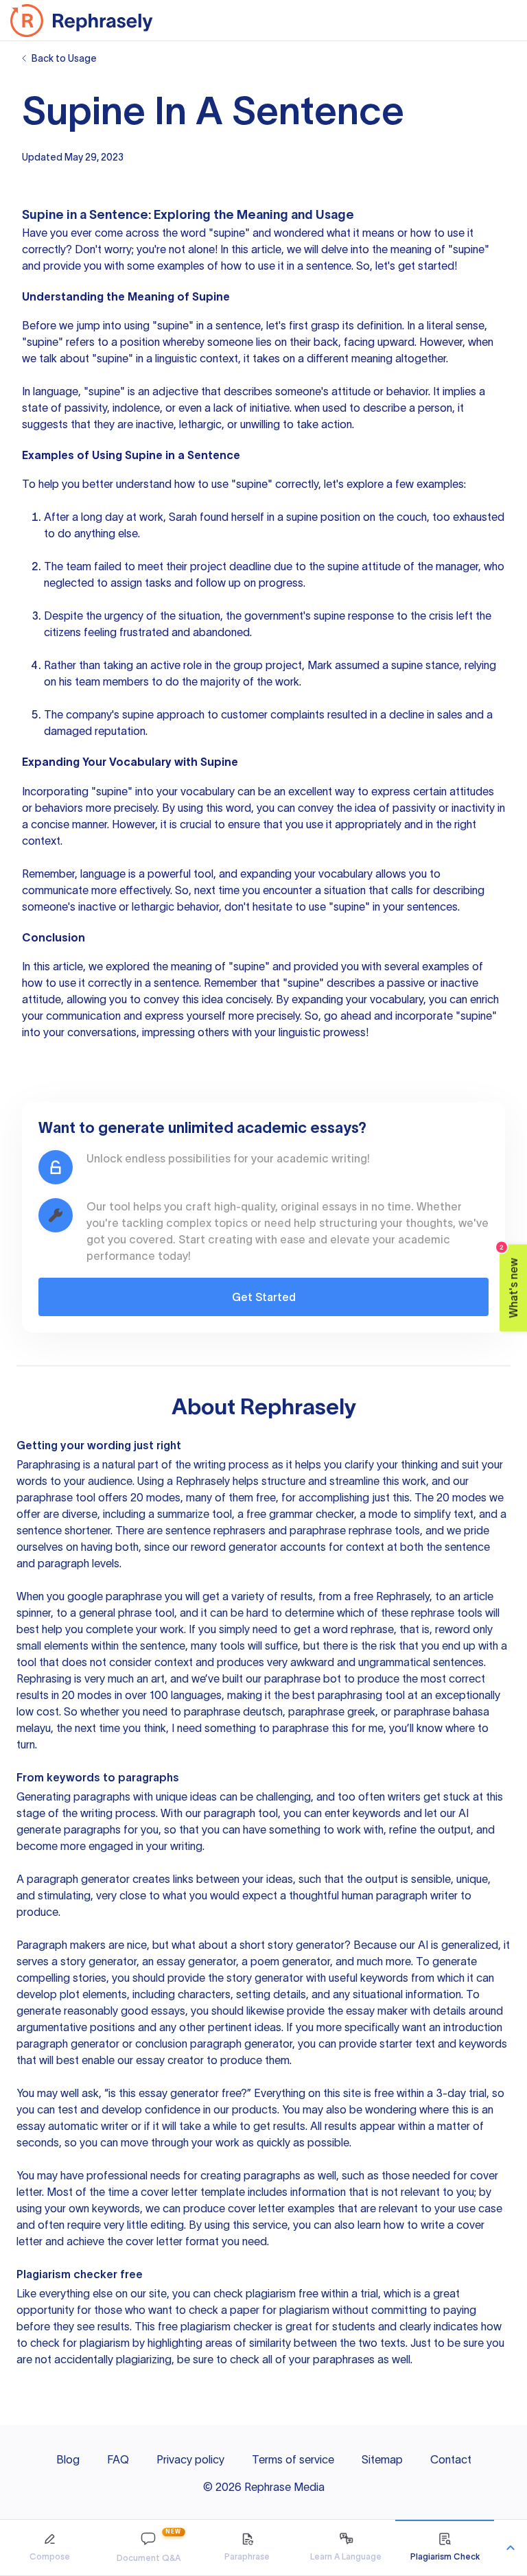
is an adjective (163, 391)
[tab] (49, 2548)
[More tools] (511, 2548)
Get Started (264, 1297)
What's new (510, 1281)
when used (320, 408)
